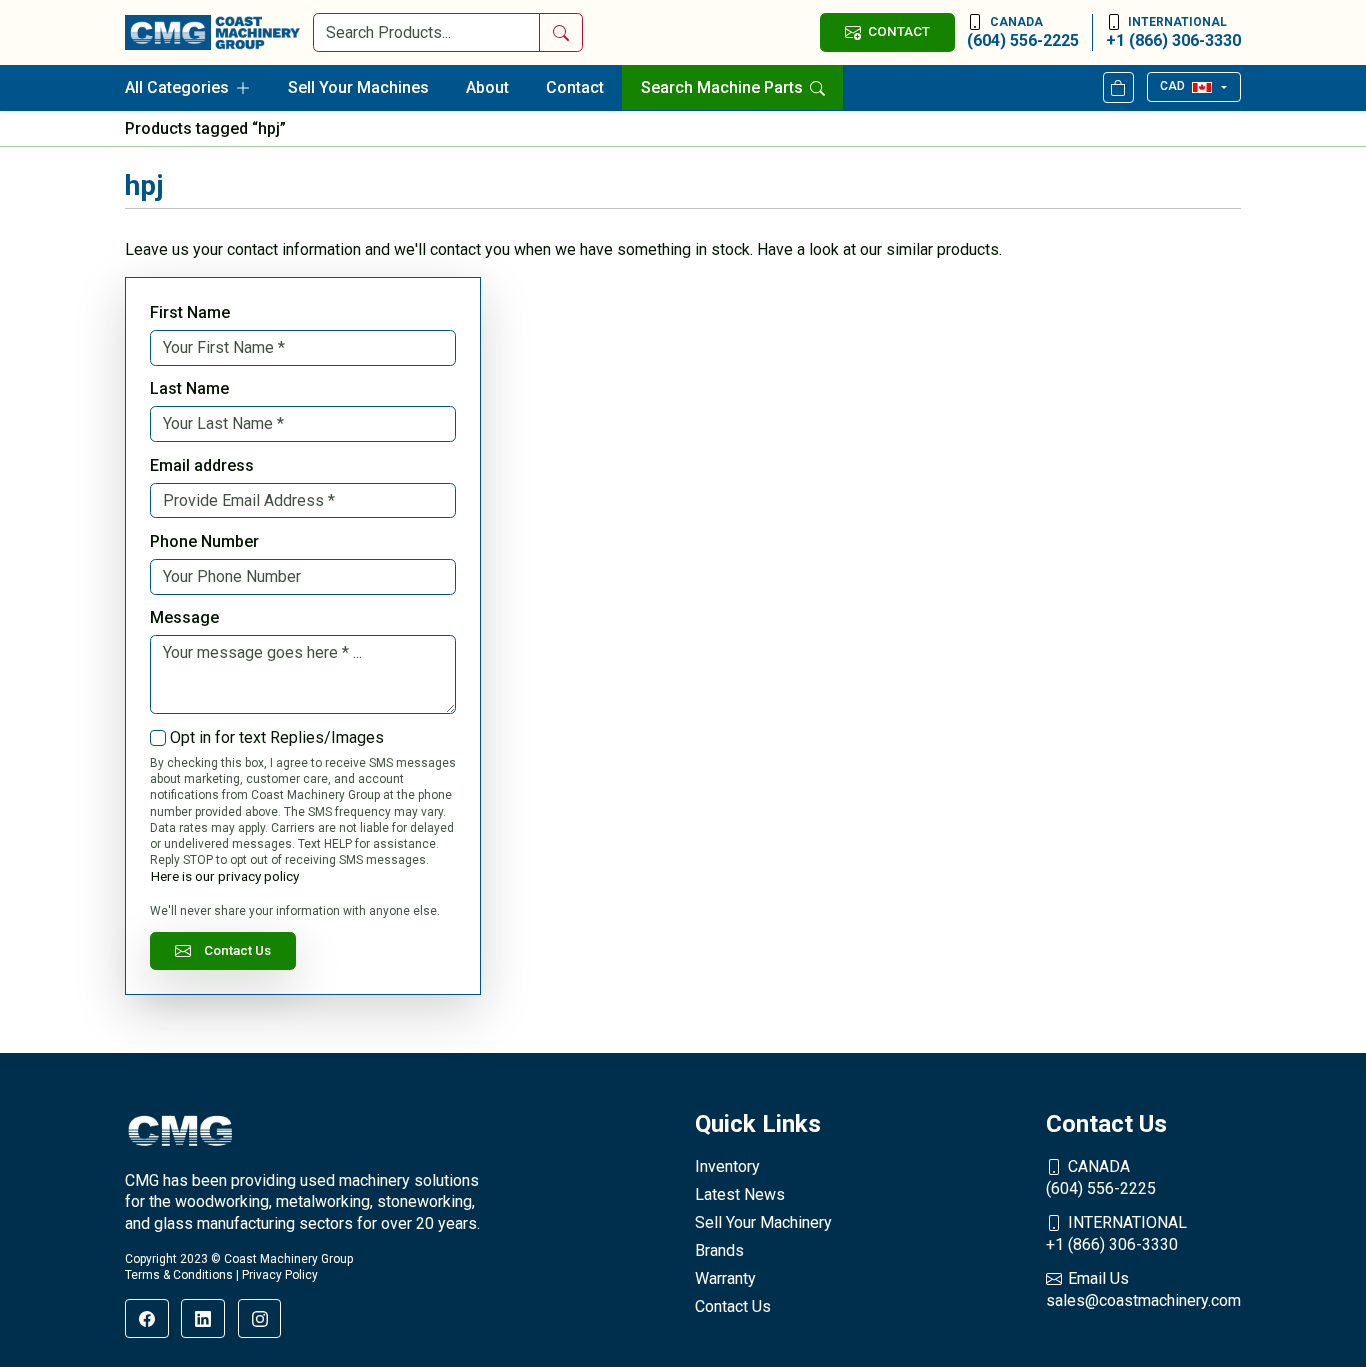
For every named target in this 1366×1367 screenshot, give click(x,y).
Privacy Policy (280, 1275)
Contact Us (237, 950)
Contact (575, 87)
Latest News (740, 1194)
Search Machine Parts (724, 87)
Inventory (727, 1166)
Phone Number (204, 541)
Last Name (189, 388)
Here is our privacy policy (225, 876)
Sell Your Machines (358, 87)
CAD (1172, 86)
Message (184, 617)
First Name (190, 312)
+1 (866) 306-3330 (1173, 32)
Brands (719, 1250)
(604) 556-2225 (1023, 32)
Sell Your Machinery (763, 1222)
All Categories (177, 87)
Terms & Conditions (179, 1275)
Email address (202, 465)
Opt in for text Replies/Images (277, 737)
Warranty (725, 1278)
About (487, 87)
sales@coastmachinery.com (1143, 1289)
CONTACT (899, 31)
